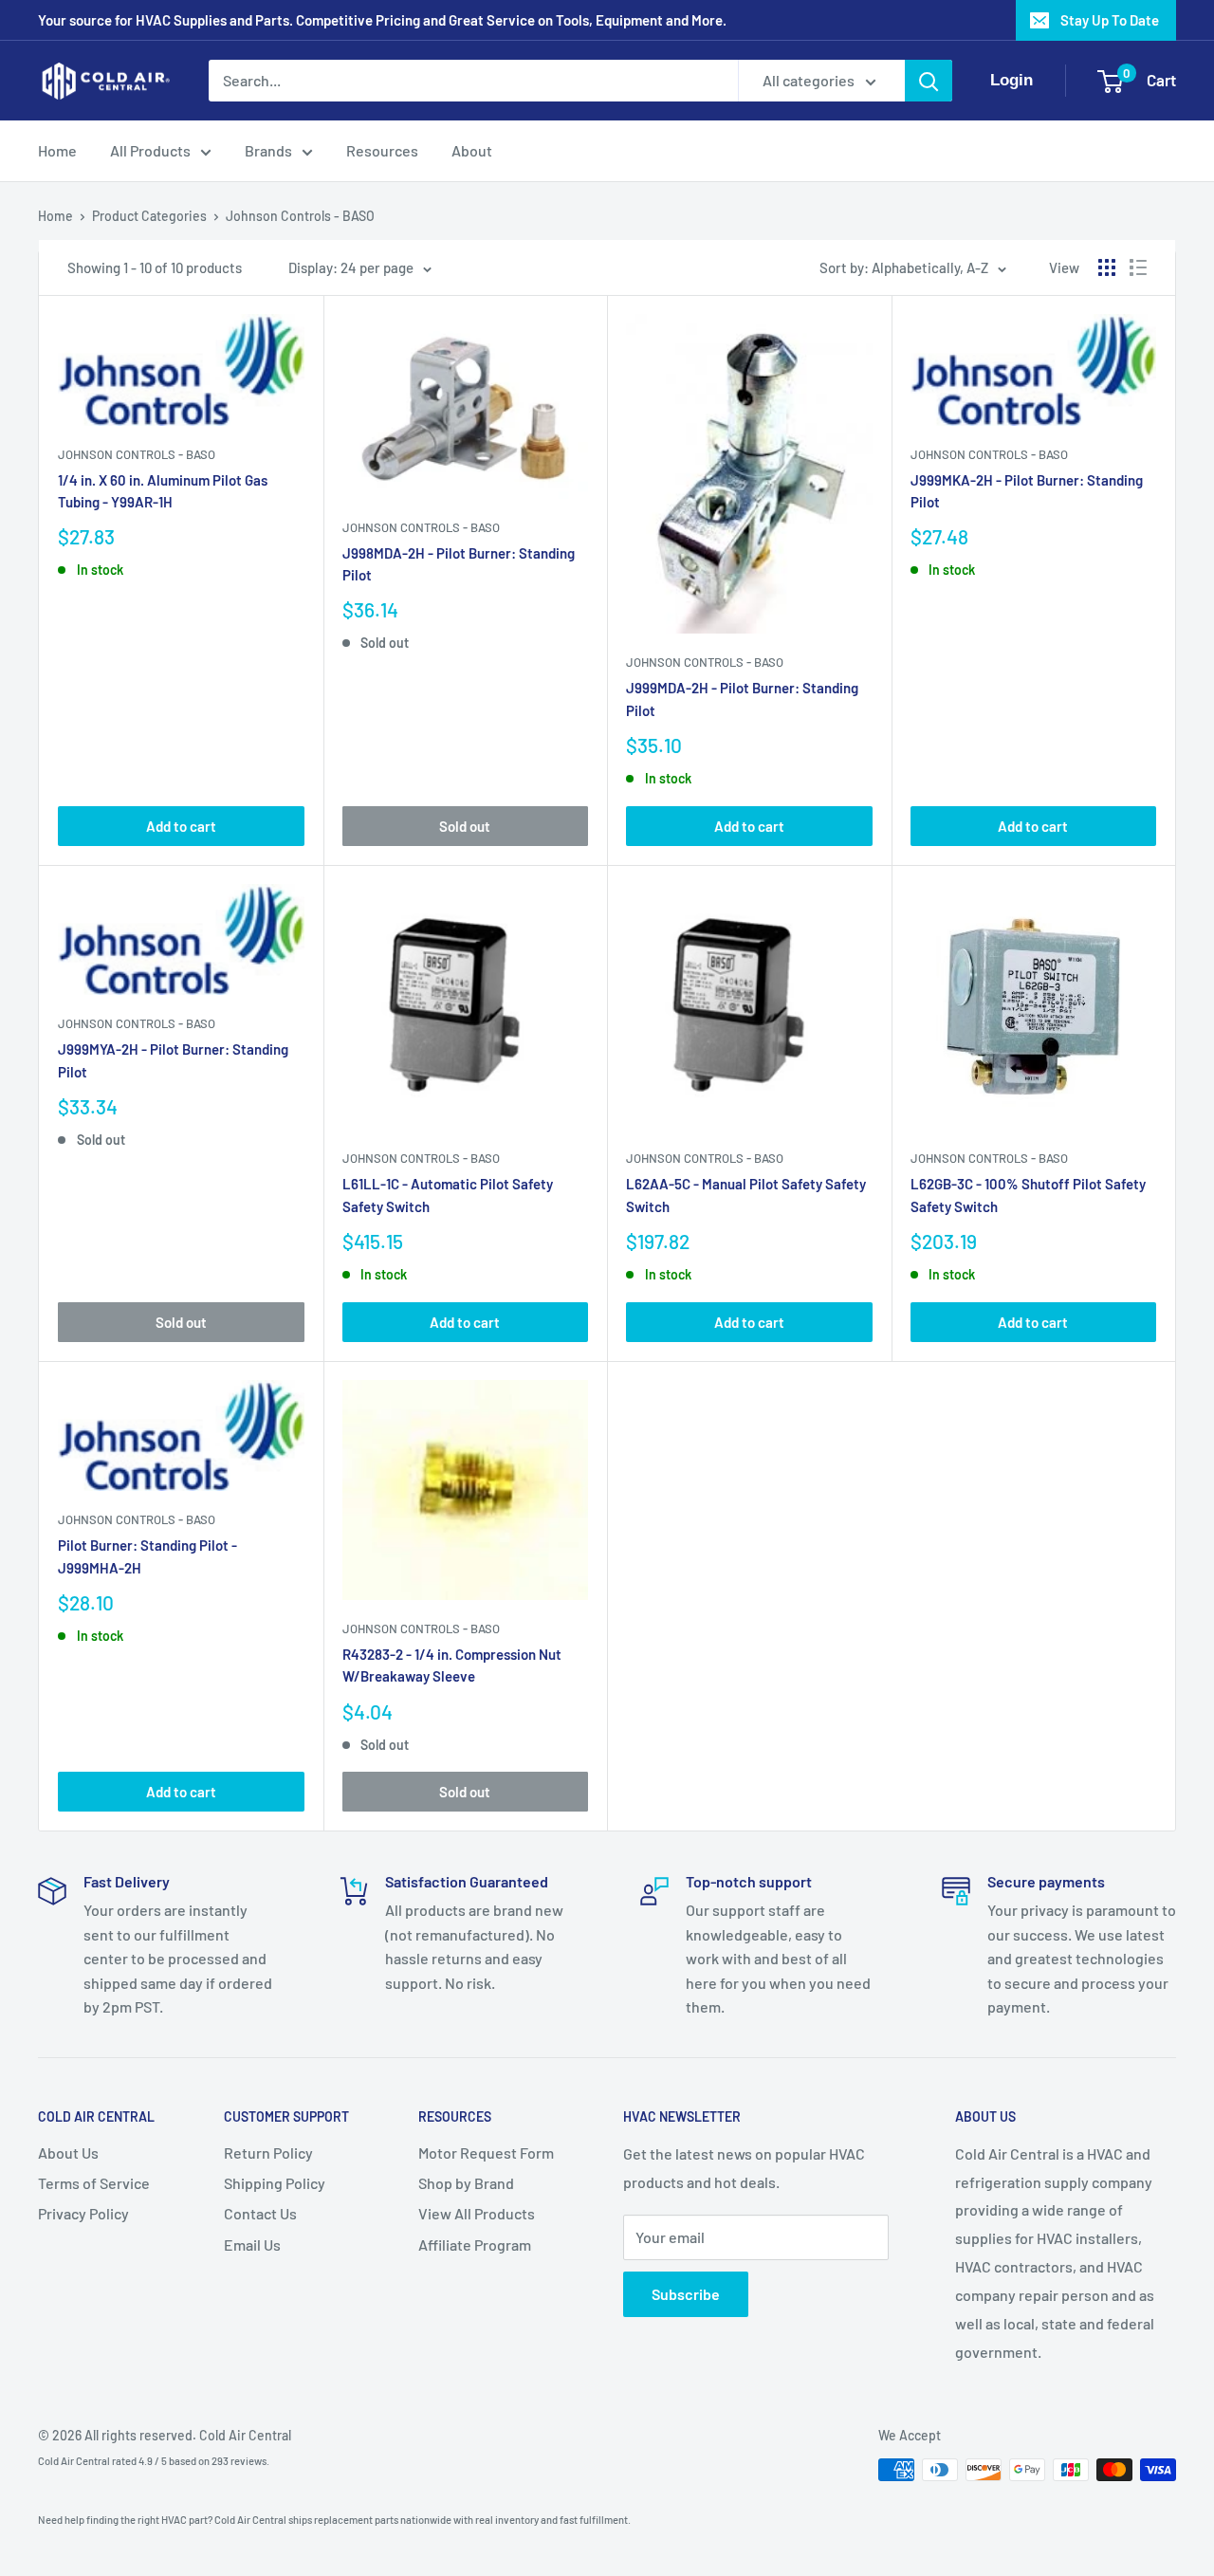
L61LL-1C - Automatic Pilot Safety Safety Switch (448, 1195)
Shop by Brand (466, 2183)
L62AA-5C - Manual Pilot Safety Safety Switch (746, 1195)
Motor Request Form (486, 2153)
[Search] (929, 81)
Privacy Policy (83, 2213)
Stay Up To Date (1110, 20)
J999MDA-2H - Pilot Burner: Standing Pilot (742, 699)
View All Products (477, 2213)
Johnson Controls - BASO (300, 216)
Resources (382, 150)
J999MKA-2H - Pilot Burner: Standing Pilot (1027, 491)
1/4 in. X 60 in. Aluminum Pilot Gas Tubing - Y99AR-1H (163, 491)
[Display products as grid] (1107, 267)
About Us (68, 2153)
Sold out (465, 826)
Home (57, 150)
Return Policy (268, 2153)
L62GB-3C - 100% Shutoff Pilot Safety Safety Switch (1028, 1195)
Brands (268, 150)
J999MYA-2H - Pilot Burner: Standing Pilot (173, 1060)
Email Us (252, 2245)
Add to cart (181, 826)
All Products (150, 150)
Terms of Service (94, 2183)
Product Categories (149, 216)
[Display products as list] (1138, 267)
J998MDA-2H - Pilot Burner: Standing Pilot (459, 564)
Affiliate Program (475, 2245)
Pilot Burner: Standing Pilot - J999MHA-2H (147, 1556)
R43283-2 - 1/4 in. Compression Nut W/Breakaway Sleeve (452, 1665)
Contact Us (260, 2213)
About (472, 150)
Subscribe (686, 2294)
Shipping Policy (275, 2183)
